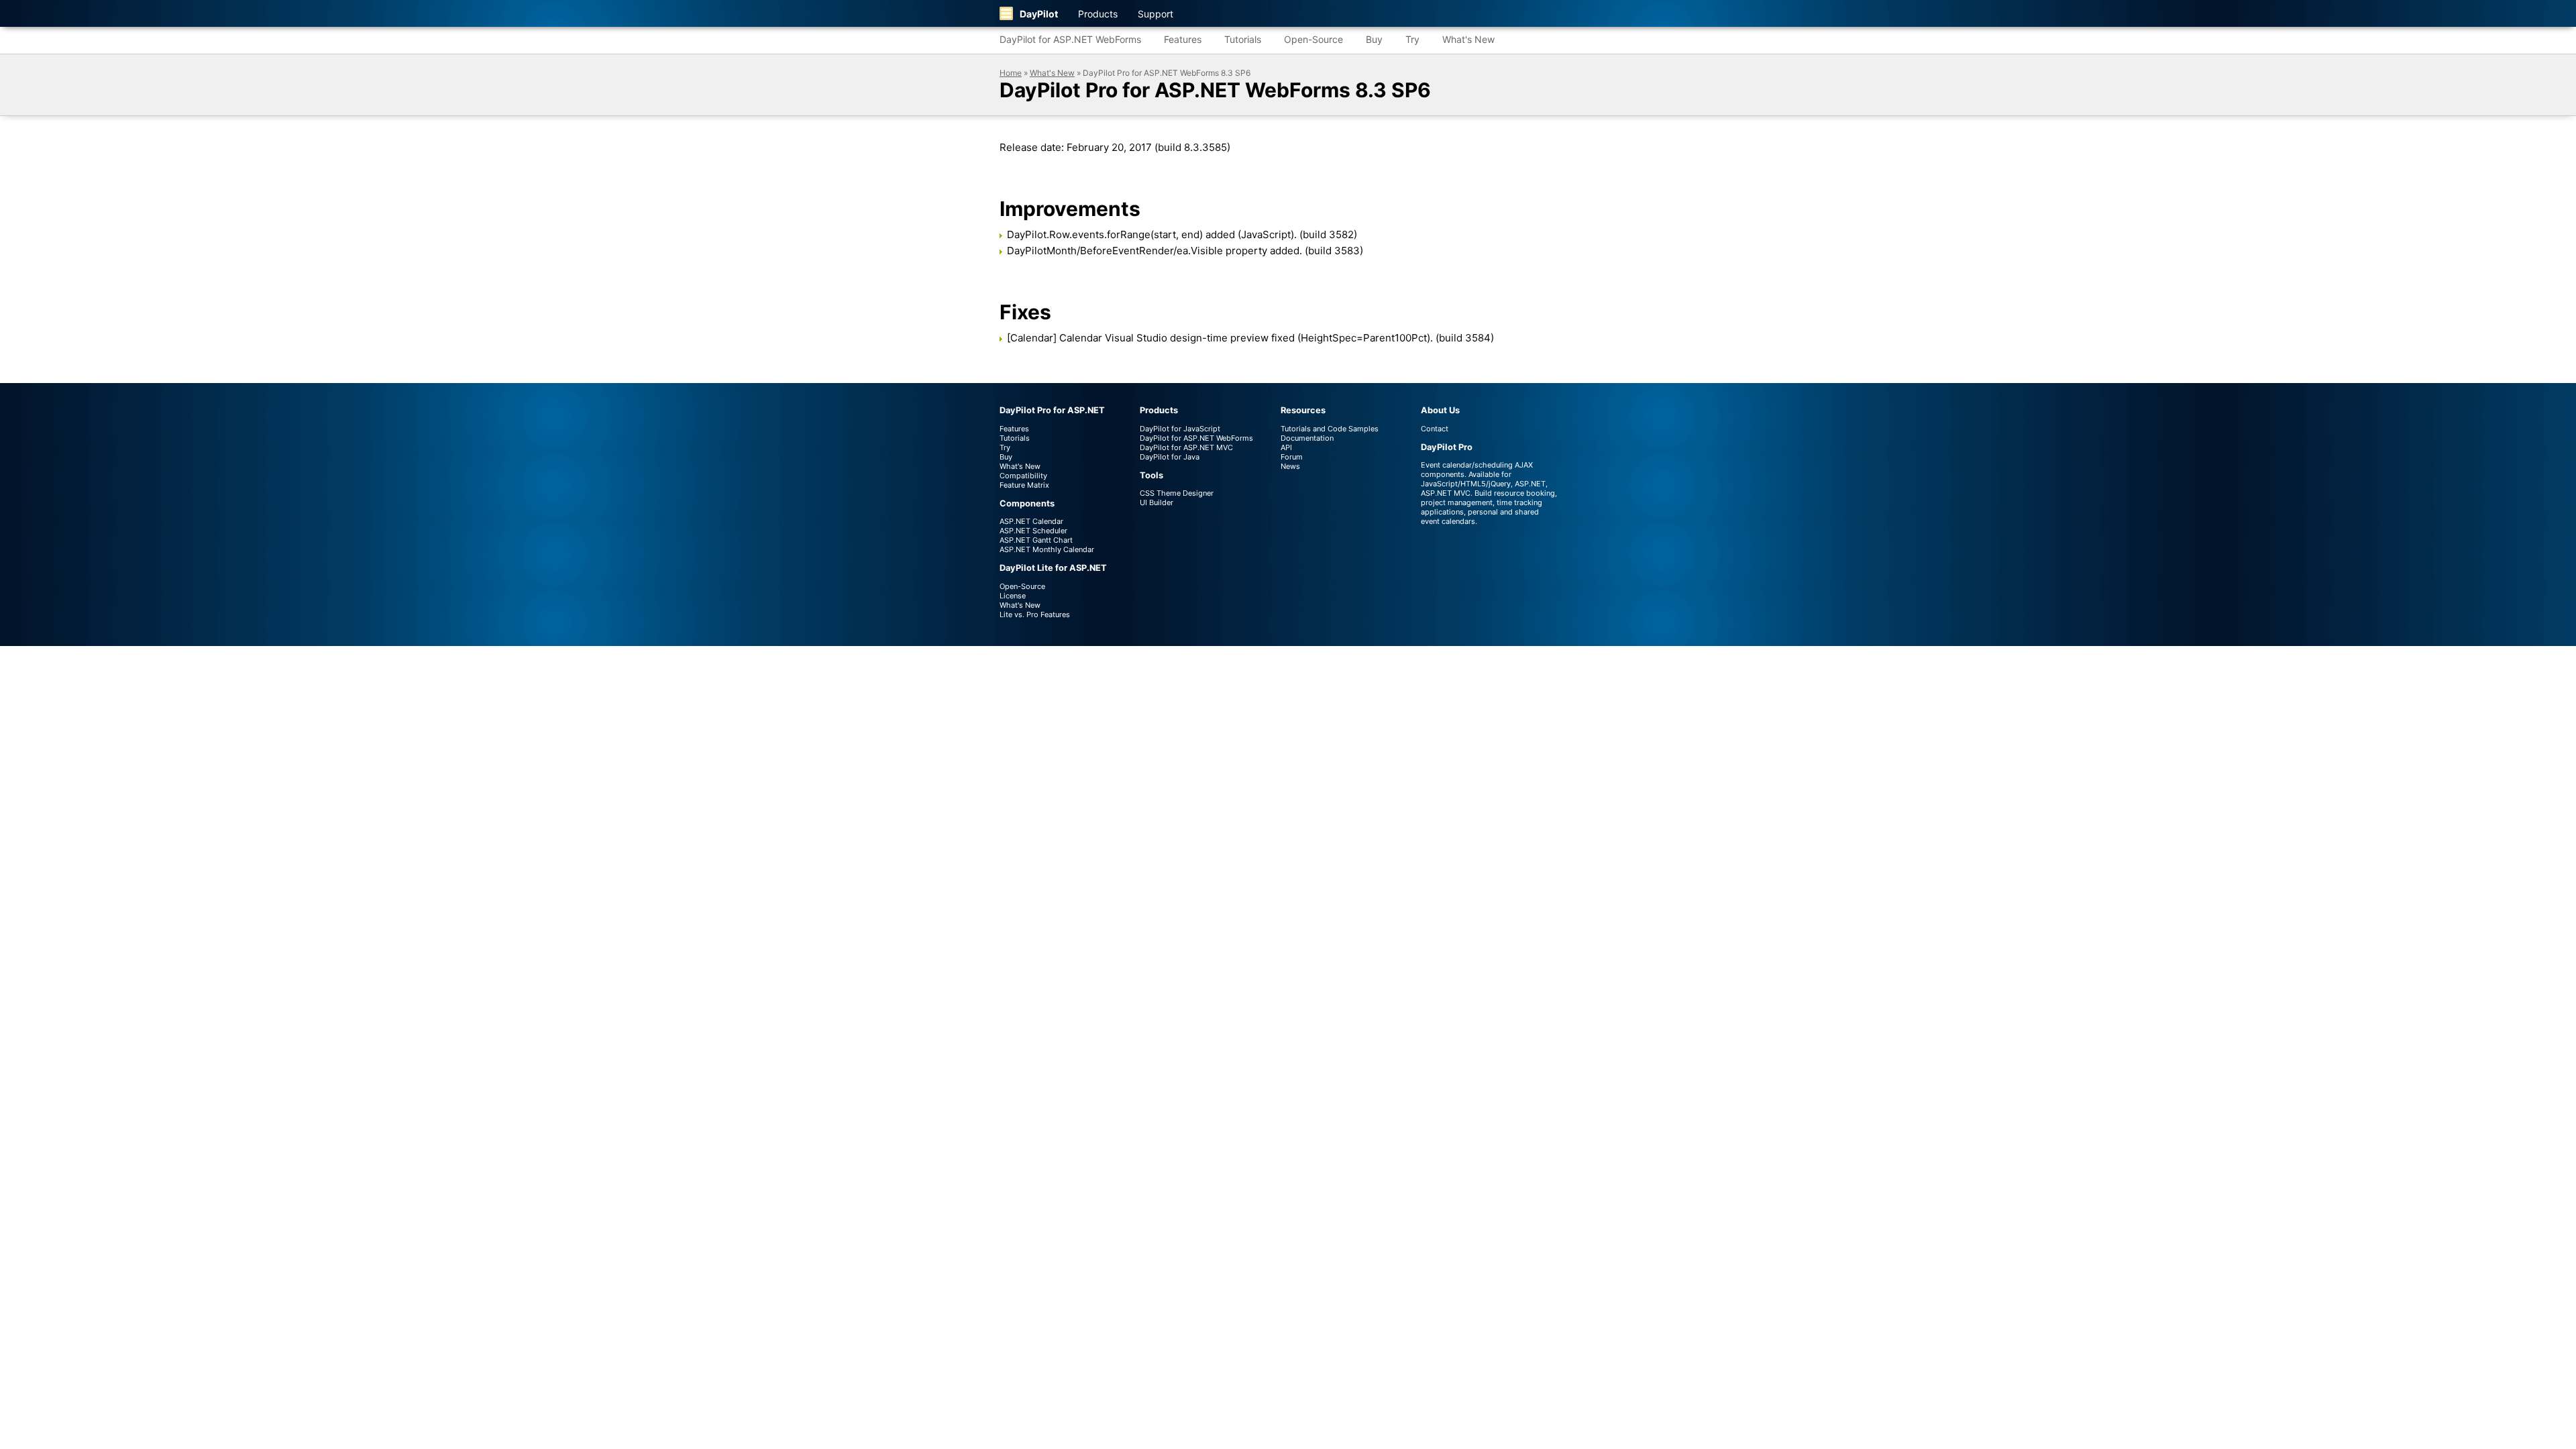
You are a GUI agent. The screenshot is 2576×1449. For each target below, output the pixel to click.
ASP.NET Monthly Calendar (1047, 549)
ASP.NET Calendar (1031, 521)
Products (1098, 14)
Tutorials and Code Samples (1330, 429)
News (1290, 466)
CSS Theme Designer (1177, 493)
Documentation (1307, 438)
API (1286, 447)
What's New (1468, 39)
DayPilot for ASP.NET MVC (1186, 447)
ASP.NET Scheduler (1033, 531)
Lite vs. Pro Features (1035, 614)
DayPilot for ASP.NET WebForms (1070, 39)
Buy (1374, 39)
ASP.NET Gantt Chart (1036, 540)
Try (1412, 39)
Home (1011, 73)
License (1013, 596)
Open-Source (1313, 39)
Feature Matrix (1024, 485)
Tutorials (1243, 39)
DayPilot (1039, 14)
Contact (1435, 429)
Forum (1292, 457)
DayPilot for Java (1170, 457)
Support (1156, 14)
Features (1183, 39)
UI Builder (1157, 502)
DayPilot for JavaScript (1180, 429)
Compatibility (1023, 476)
